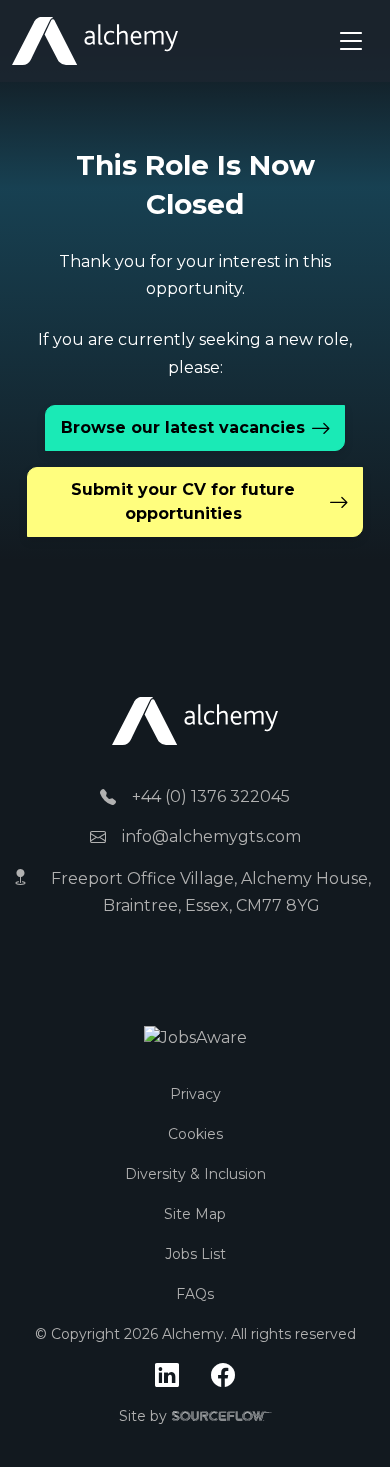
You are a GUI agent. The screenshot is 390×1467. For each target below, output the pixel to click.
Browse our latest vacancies (183, 427)
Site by (195, 1417)
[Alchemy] (195, 719)
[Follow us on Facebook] (223, 1376)
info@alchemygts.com (211, 836)
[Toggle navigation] (351, 41)
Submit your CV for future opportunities (183, 501)
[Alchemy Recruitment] (95, 41)
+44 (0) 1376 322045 (211, 796)
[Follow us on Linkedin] (167, 1376)
